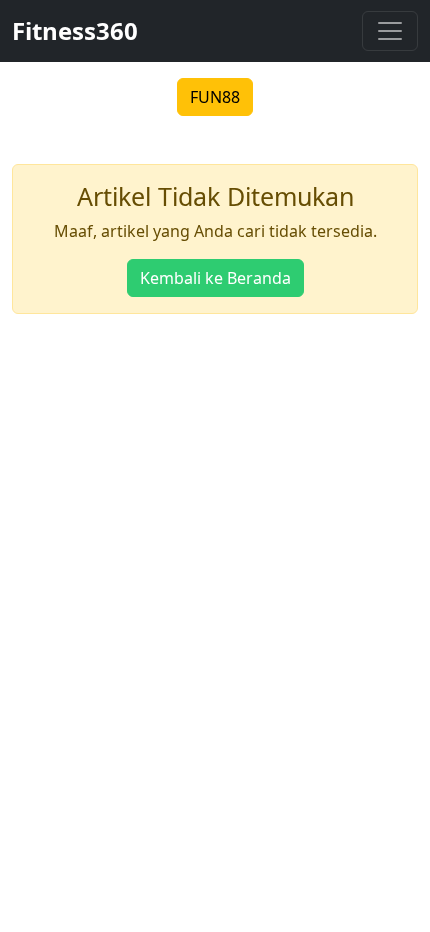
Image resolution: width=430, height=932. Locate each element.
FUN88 (215, 97)
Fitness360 (75, 30)
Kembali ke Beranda (215, 278)
